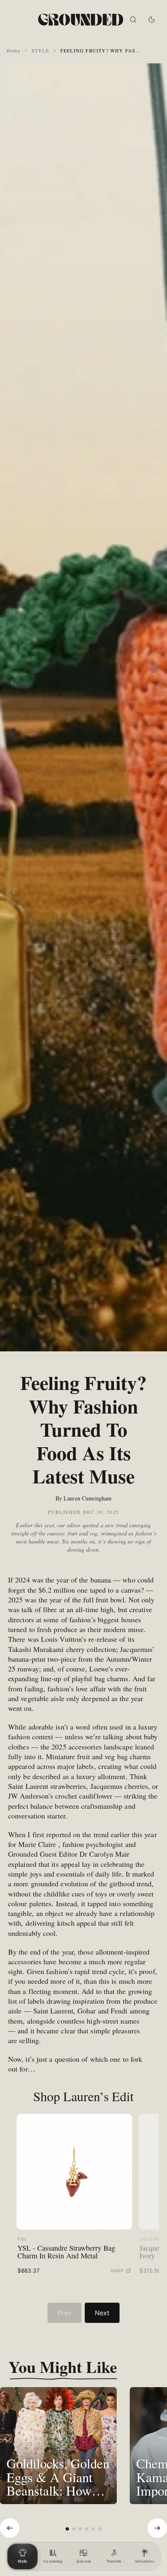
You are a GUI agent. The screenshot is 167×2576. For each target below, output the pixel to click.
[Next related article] (157, 2528)
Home (13, 50)
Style (40, 50)
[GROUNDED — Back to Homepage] (81, 19)
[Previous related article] (10, 2528)
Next (102, 2313)
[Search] (133, 19)
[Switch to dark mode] (152, 19)
